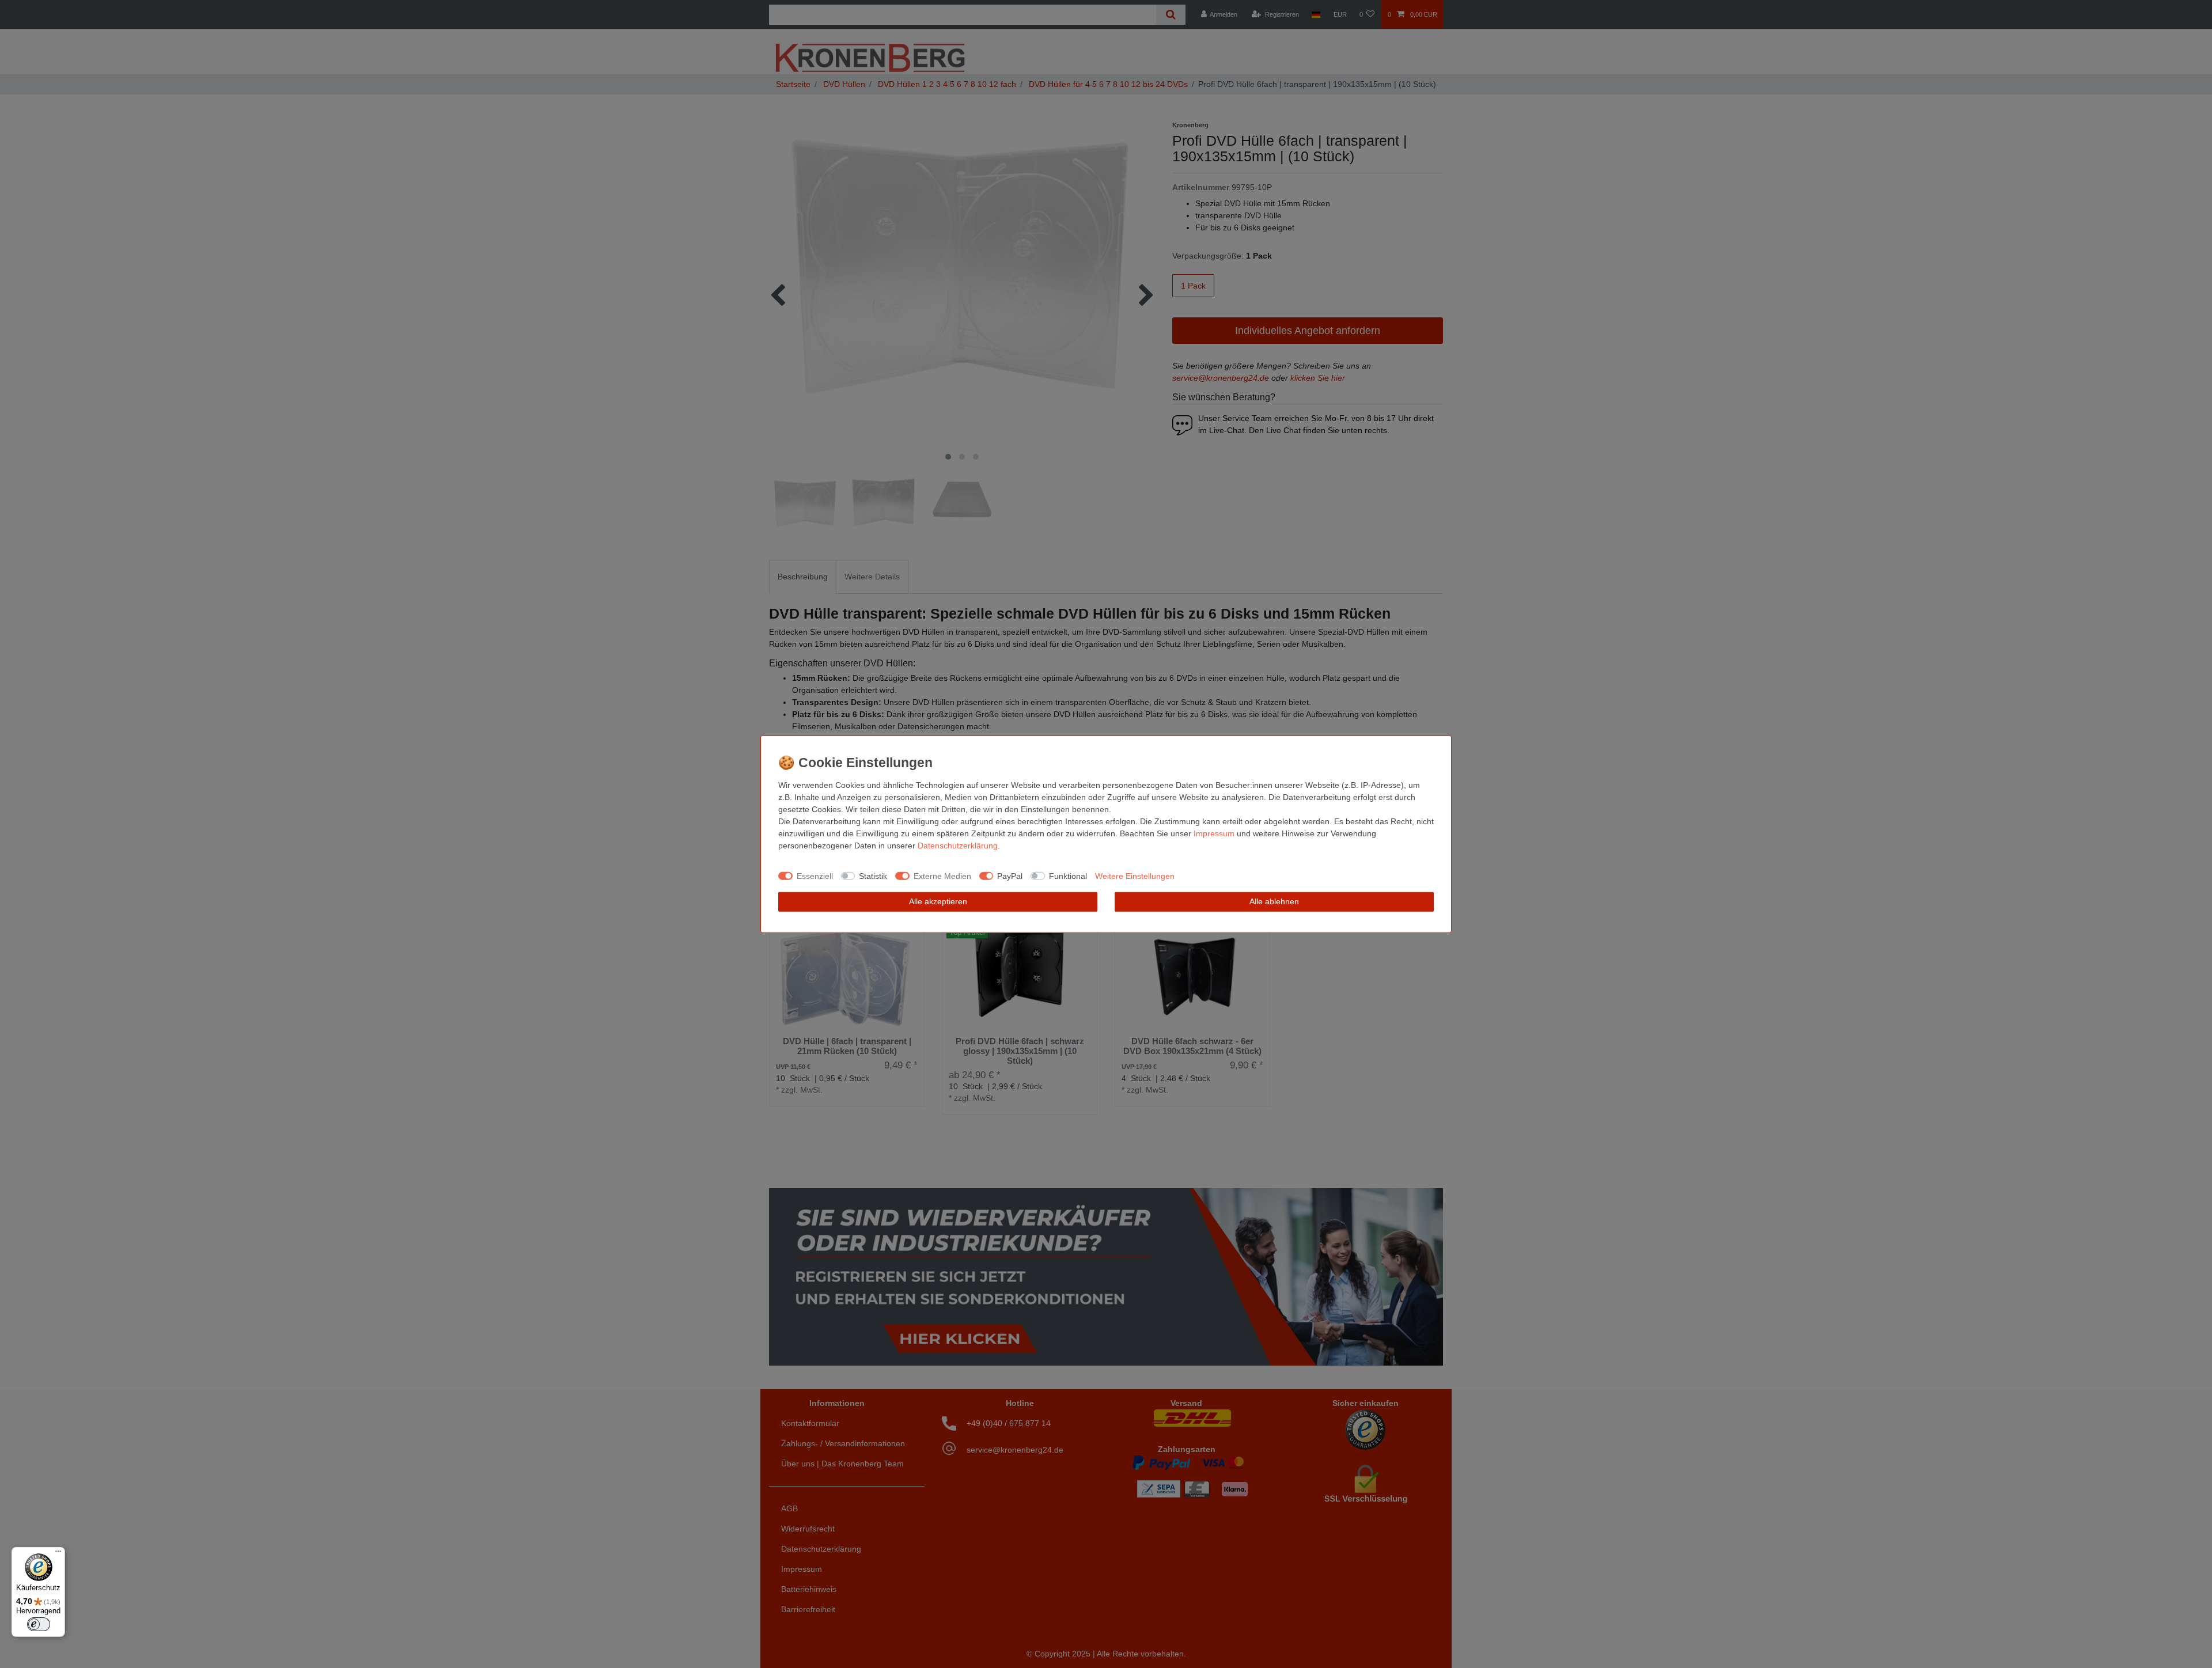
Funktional (1068, 875)
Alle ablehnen (1274, 901)
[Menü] (58, 1554)
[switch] (39, 1624)
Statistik (873, 875)
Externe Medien (942, 875)
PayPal (1010, 875)
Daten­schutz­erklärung (958, 846)
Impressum (1214, 833)
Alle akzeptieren (938, 901)
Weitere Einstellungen (1135, 875)
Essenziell (815, 875)
